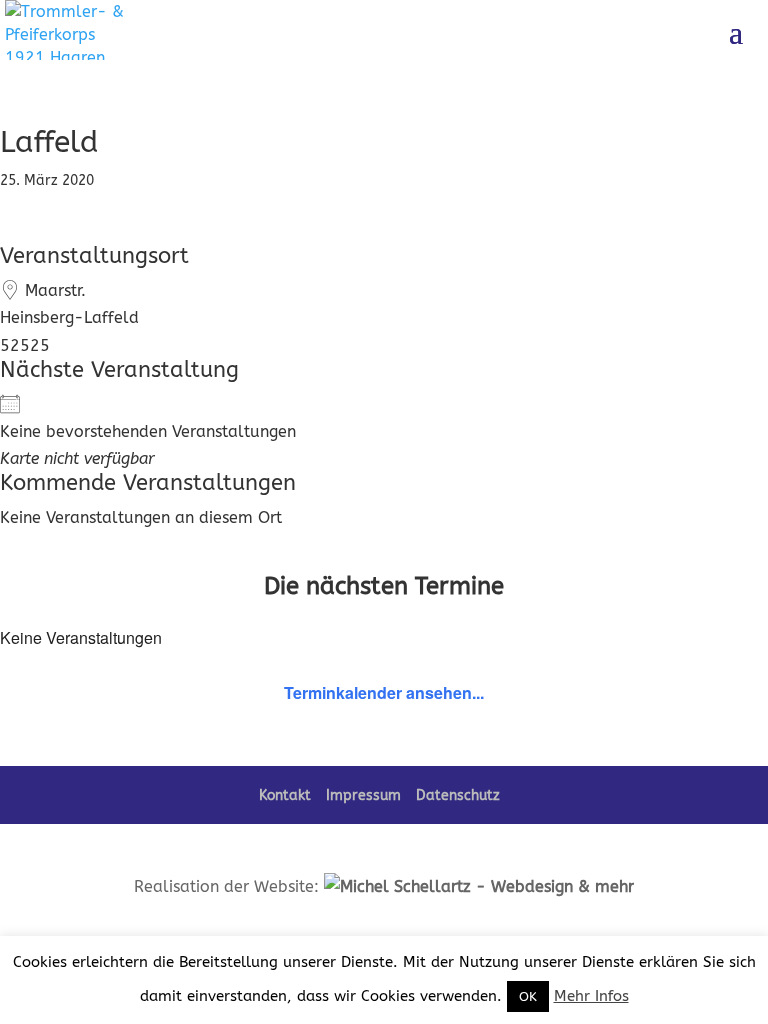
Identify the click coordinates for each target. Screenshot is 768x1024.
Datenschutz (458, 795)
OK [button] (528, 996)
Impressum (363, 795)
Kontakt (285, 795)
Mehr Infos (591, 996)
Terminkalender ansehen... (384, 692)
